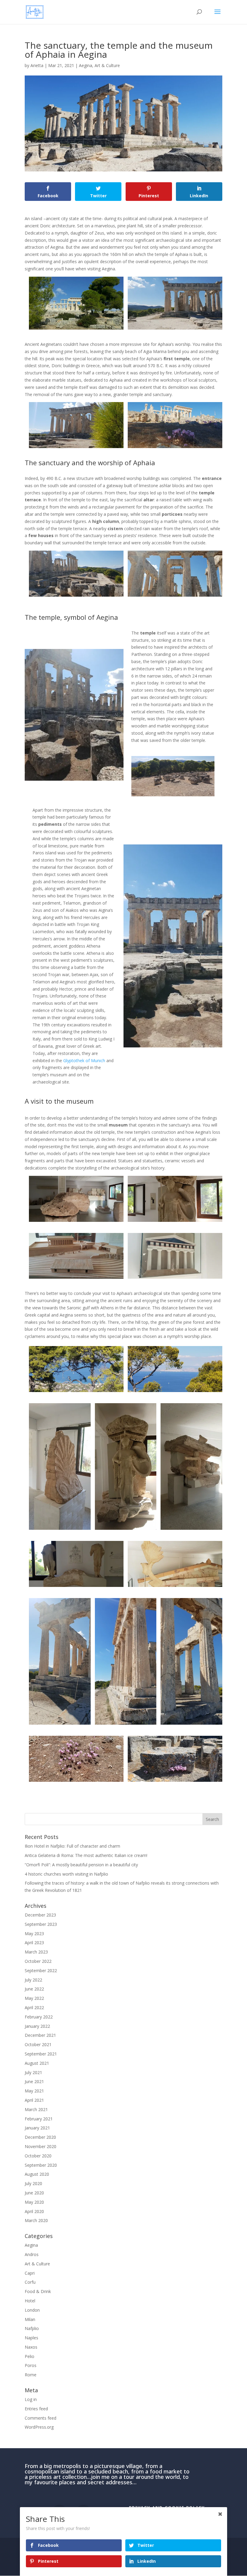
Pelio (30, 2356)
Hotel (30, 2301)
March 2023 (36, 1952)
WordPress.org (39, 2427)
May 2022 (34, 1998)
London (32, 2310)
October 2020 (38, 2156)
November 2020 (41, 2146)
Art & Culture (107, 65)
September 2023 (41, 1924)
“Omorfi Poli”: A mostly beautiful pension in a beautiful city (81, 1865)
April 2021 (34, 2100)
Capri (30, 2273)
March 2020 (36, 2220)
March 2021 (36, 2109)
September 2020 (41, 2165)
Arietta (37, 65)
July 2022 (33, 1980)
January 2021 (37, 2128)
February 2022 (39, 2017)
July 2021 (33, 2072)
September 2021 (41, 2054)
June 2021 (34, 2081)
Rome (31, 2375)
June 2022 (34, 1989)
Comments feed (41, 2418)
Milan (30, 2319)
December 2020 (40, 2137)
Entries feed (36, 2409)
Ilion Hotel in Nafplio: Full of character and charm (72, 1846)
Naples (31, 2338)
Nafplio (32, 2328)
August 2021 (37, 2063)
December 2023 (40, 1915)
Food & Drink (38, 2291)
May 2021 (34, 2091)
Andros (32, 2254)
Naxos (31, 2347)
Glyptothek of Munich (84, 1061)
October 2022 (38, 1961)
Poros (31, 2365)
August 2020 (37, 2174)
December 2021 (40, 2035)
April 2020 (34, 2211)
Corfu (30, 2282)
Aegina (86, 65)
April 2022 (34, 2007)
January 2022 (37, 2026)
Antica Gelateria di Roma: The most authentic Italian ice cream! (86, 1855)
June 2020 (34, 2193)
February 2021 (39, 2119)
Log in (31, 2399)
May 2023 (34, 1934)
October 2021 (38, 2044)
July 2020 (33, 2183)
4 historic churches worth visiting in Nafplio (66, 1874)
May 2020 (34, 2202)
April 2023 (34, 1943)
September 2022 (41, 1970)
